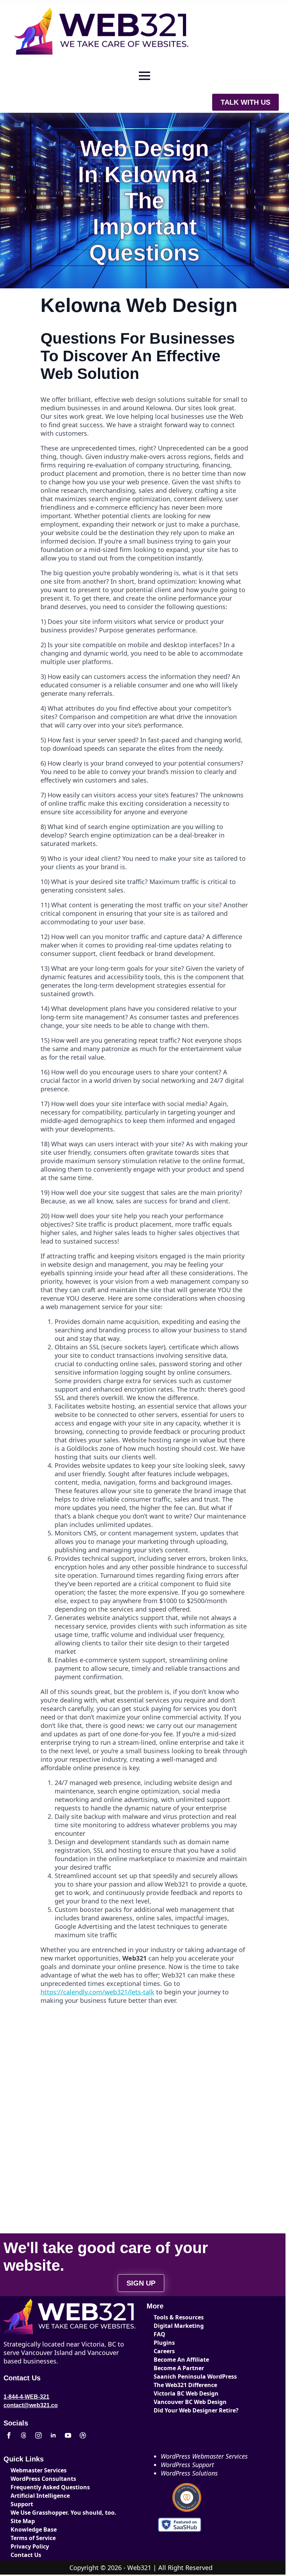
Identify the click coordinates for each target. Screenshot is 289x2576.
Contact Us (26, 2555)
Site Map (23, 2521)
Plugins (164, 2343)
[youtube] (68, 2435)
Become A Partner (179, 2368)
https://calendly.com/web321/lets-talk (97, 1992)
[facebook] (9, 2435)
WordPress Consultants (36, 2479)
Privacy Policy (30, 2546)
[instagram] (38, 2435)
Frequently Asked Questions (36, 2487)
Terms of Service (33, 2538)
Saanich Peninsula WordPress (179, 2376)
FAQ (159, 2334)
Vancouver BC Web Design (179, 2402)
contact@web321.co (31, 2405)
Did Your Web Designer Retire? (179, 2410)
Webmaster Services (36, 2470)
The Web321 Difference (179, 2385)
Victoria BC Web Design (179, 2393)
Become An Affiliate (179, 2360)
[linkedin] (53, 2435)
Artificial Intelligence (36, 2496)
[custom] (24, 2435)
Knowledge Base (34, 2529)
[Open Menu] (144, 76)
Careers (164, 2351)
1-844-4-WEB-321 (26, 2397)
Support (22, 2504)
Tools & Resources (179, 2317)
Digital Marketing (179, 2326)
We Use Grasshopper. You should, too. (36, 2513)
